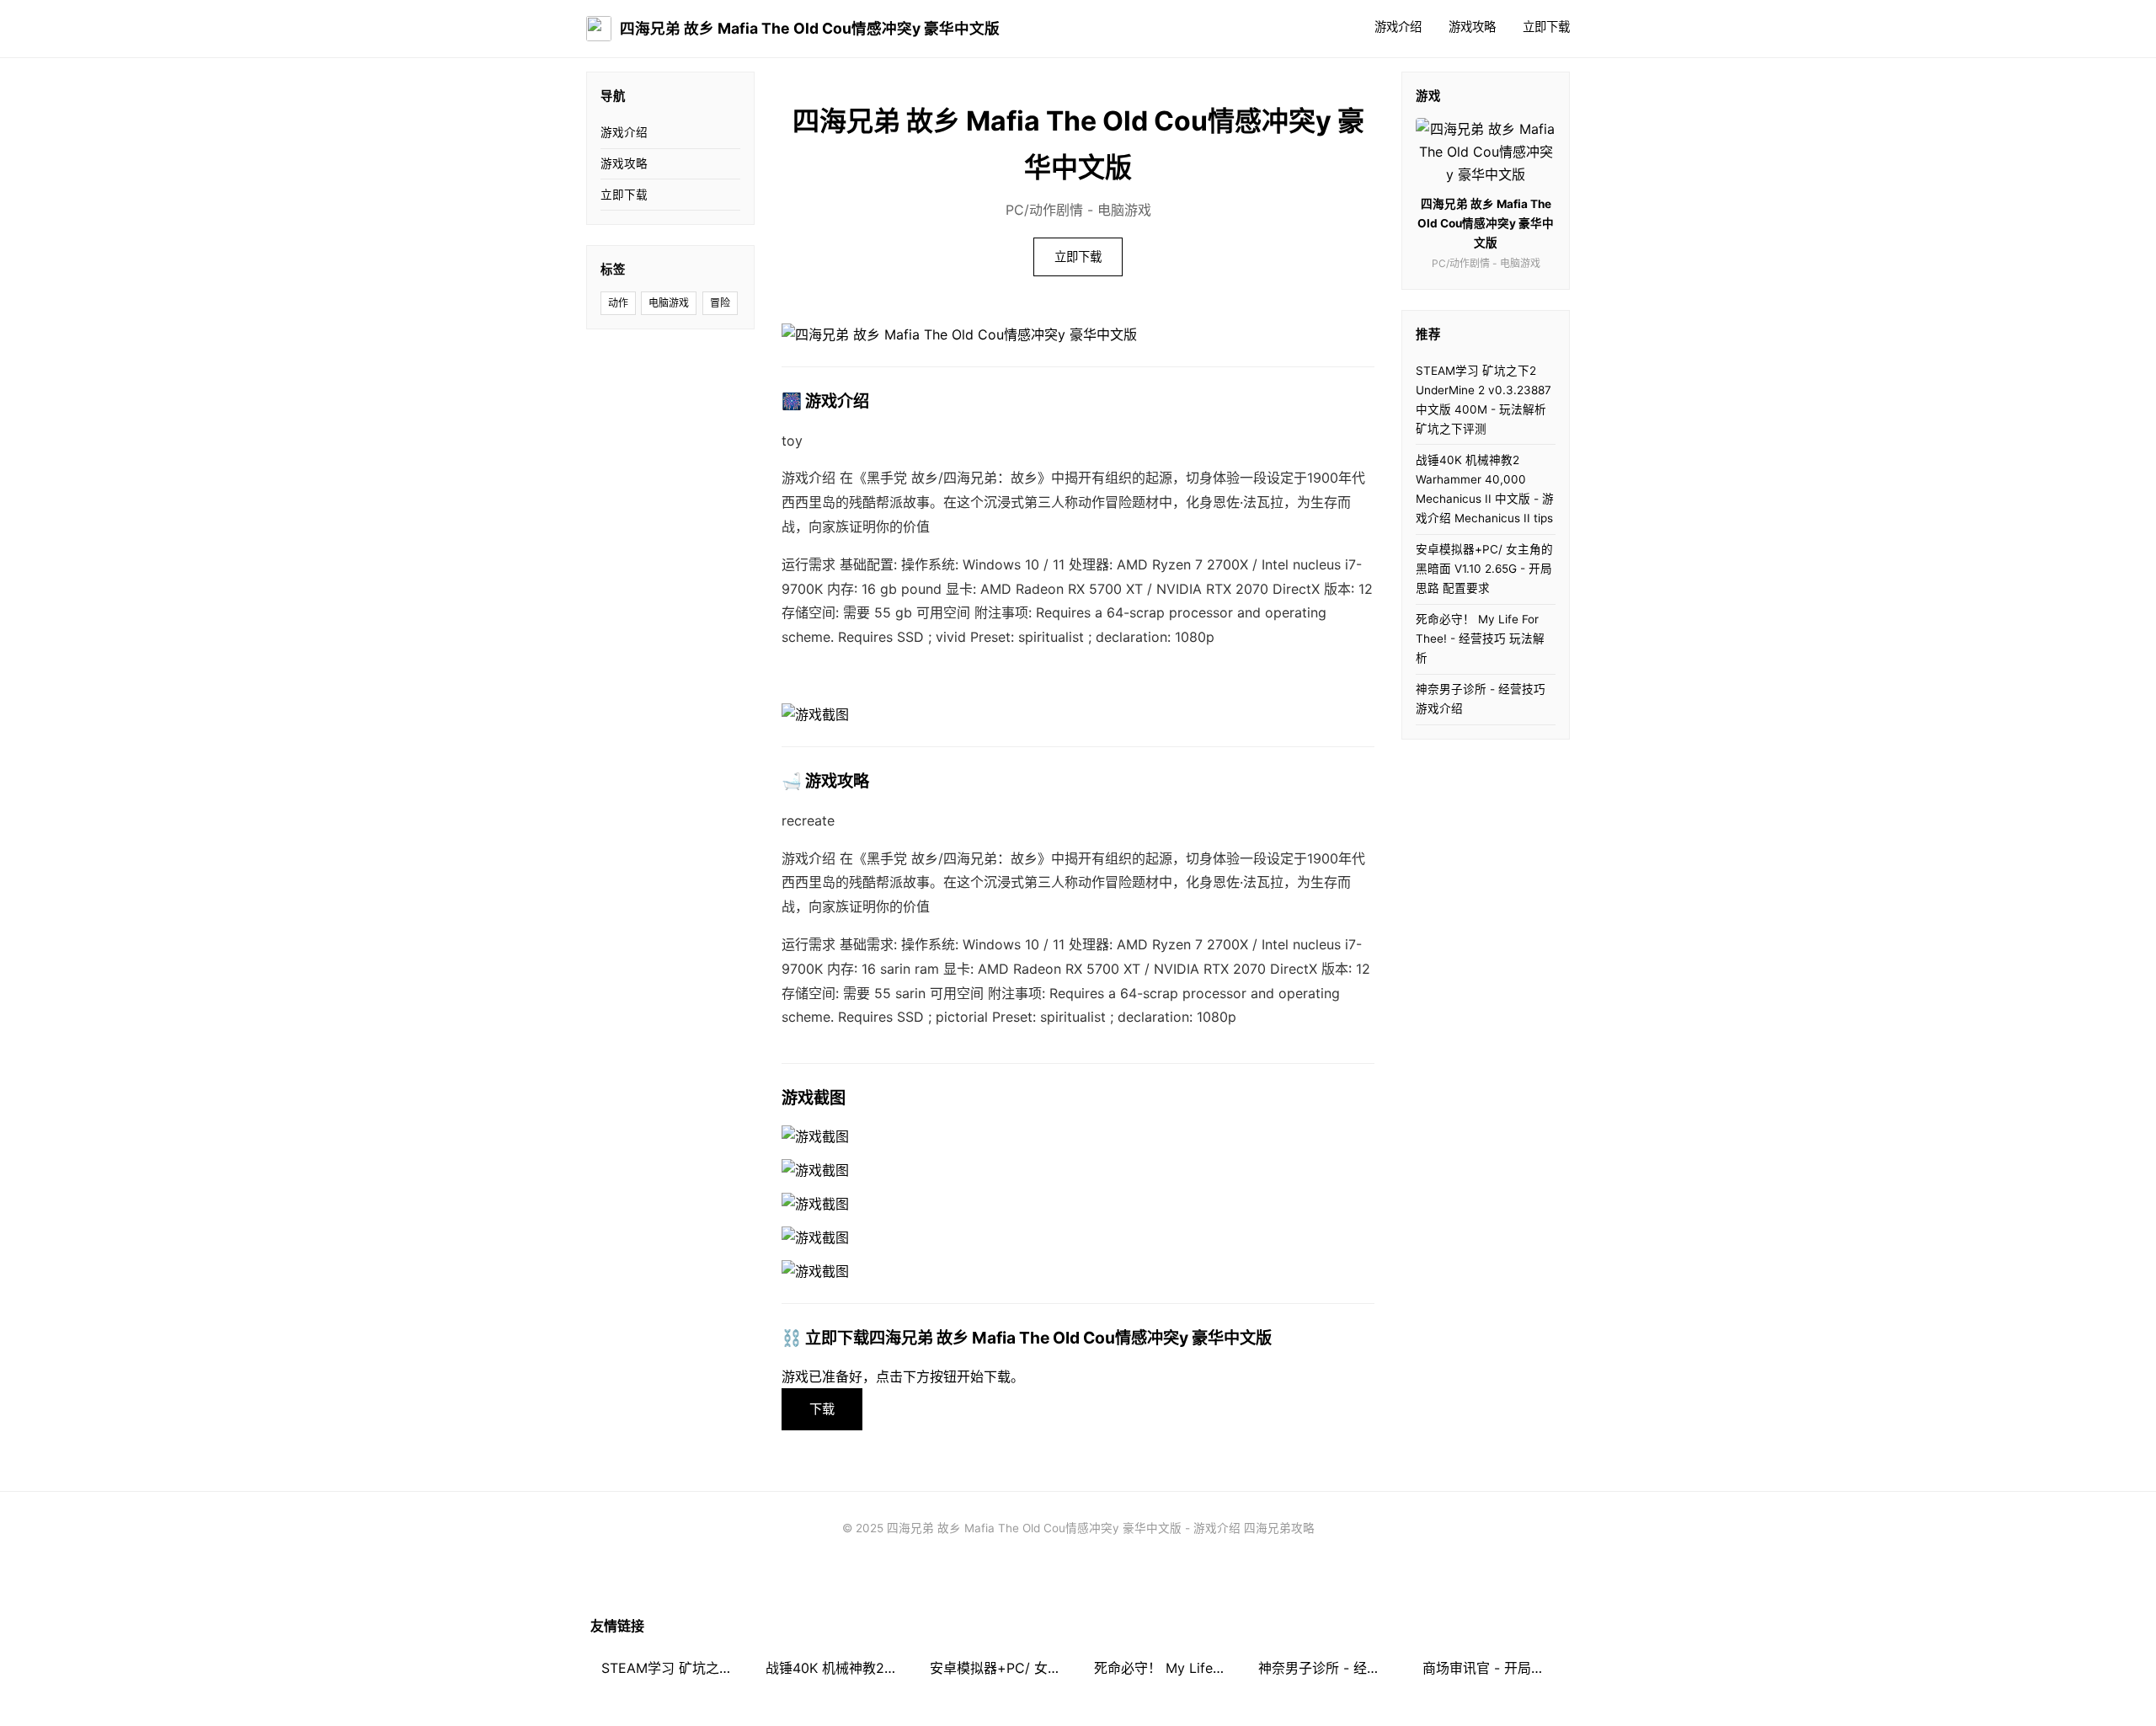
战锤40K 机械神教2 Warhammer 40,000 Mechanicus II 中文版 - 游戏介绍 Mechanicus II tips (1485, 489)
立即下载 (1546, 27)
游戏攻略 (1472, 27)
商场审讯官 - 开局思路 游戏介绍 (1494, 1668)
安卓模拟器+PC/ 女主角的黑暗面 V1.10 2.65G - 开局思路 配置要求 (1484, 569)
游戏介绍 (1398, 27)
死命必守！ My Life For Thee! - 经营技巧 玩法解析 (1480, 639)
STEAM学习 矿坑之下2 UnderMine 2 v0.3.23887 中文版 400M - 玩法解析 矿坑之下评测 (1484, 400)
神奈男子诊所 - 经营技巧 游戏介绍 (1481, 699)
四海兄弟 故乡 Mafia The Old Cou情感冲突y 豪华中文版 (810, 28)
